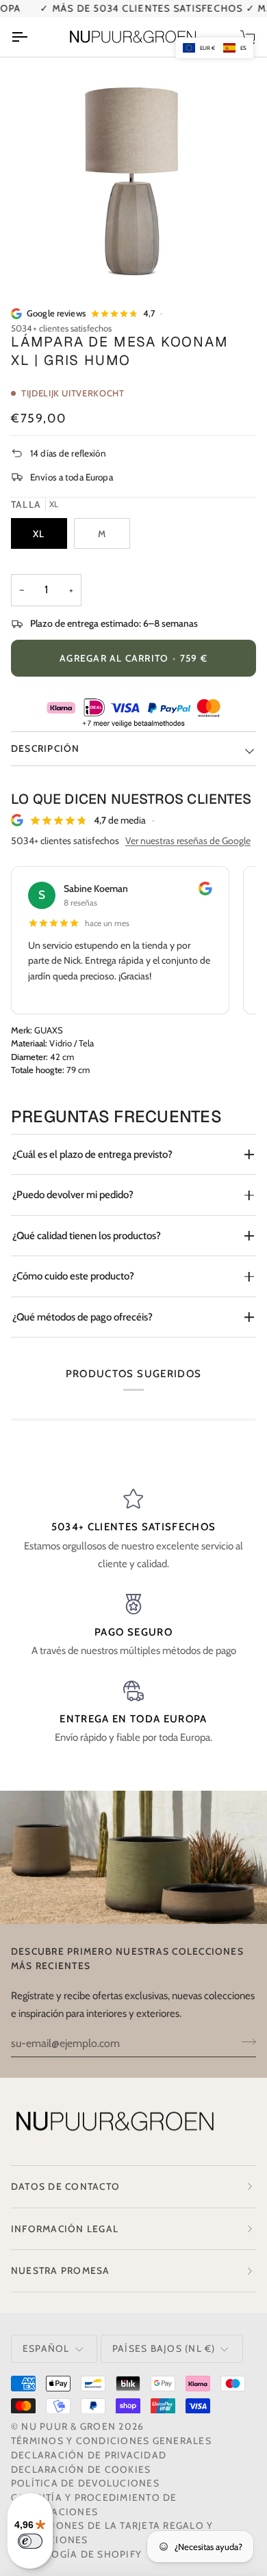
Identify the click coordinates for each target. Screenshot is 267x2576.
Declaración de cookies (81, 2469)
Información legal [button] (65, 2229)
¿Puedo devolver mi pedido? (73, 1195)
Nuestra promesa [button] (61, 2270)
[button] (215, 48)
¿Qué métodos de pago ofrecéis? (82, 1317)
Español (46, 2348)
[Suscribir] (245, 2042)
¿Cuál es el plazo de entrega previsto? (92, 1154)
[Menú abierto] (31, 37)
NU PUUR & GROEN (68, 2426)
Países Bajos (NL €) (164, 2348)
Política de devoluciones (85, 2483)
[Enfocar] (46, 262)
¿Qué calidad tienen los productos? (87, 1236)
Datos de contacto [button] (65, 2186)
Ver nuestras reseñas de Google (188, 841)
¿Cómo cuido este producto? (73, 1276)
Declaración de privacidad (89, 2455)
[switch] (30, 2541)
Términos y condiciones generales (111, 2441)
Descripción (46, 748)
